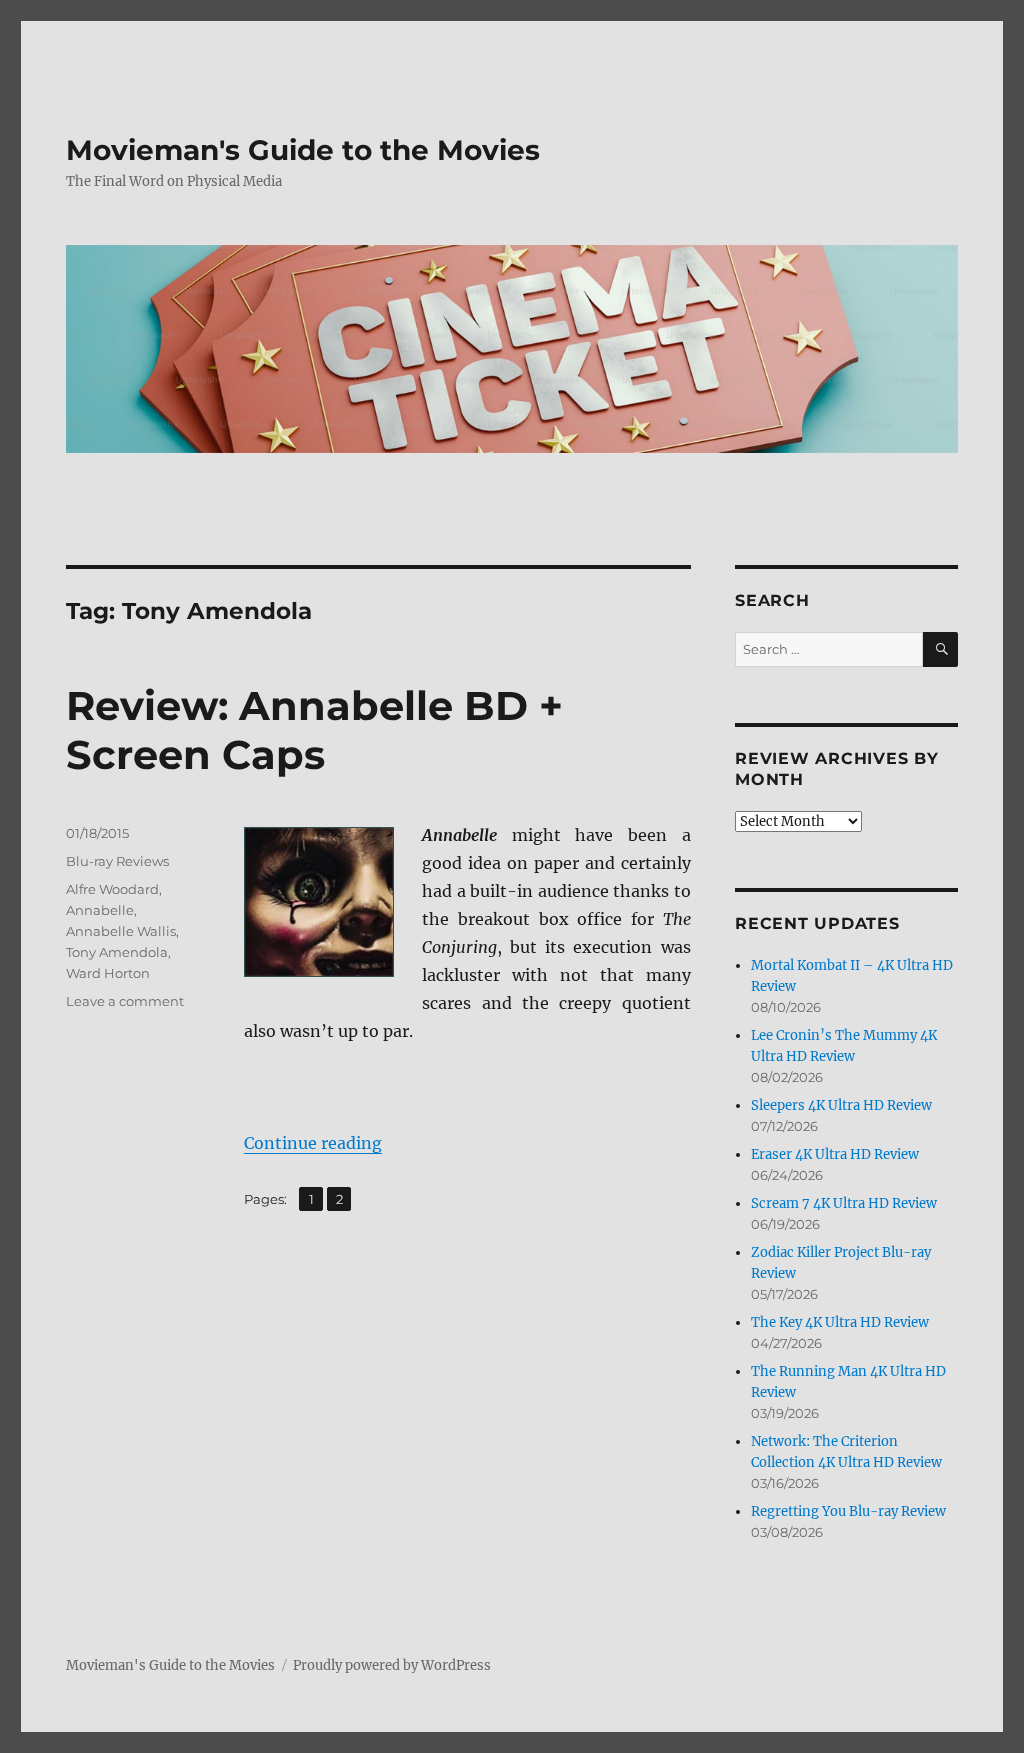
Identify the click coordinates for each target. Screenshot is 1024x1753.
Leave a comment (125, 1001)
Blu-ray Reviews (117, 861)
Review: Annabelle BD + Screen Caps (314, 730)
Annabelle (100, 910)
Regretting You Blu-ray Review (848, 1511)
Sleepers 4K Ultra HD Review (841, 1105)
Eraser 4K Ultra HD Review (835, 1154)
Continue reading (313, 1143)
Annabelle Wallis (121, 931)
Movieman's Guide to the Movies (303, 150)
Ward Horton (108, 973)
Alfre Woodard (112, 889)
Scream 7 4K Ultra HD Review (844, 1203)
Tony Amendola (117, 952)
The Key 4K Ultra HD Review (840, 1322)
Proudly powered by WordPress (392, 1665)
